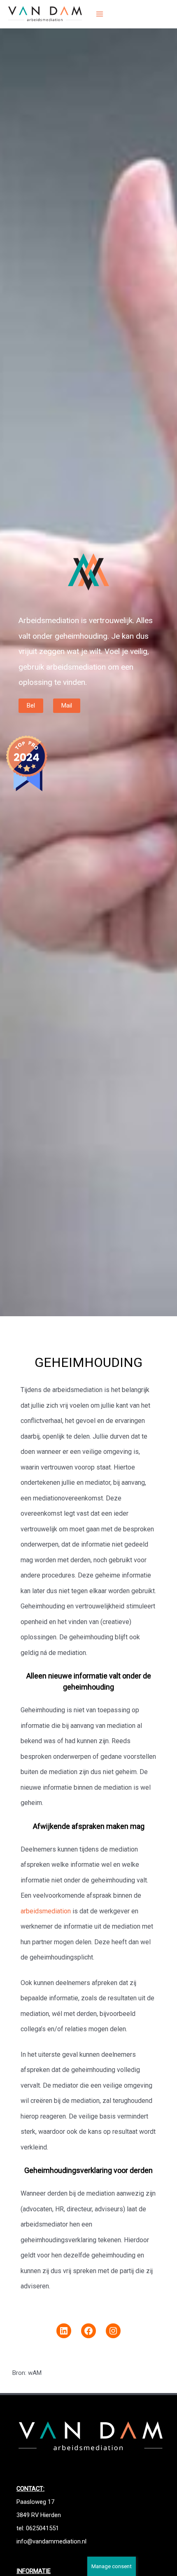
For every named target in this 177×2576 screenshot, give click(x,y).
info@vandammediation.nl (51, 2541)
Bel (31, 706)
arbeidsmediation (46, 1911)
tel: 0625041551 (38, 2528)
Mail (67, 706)
